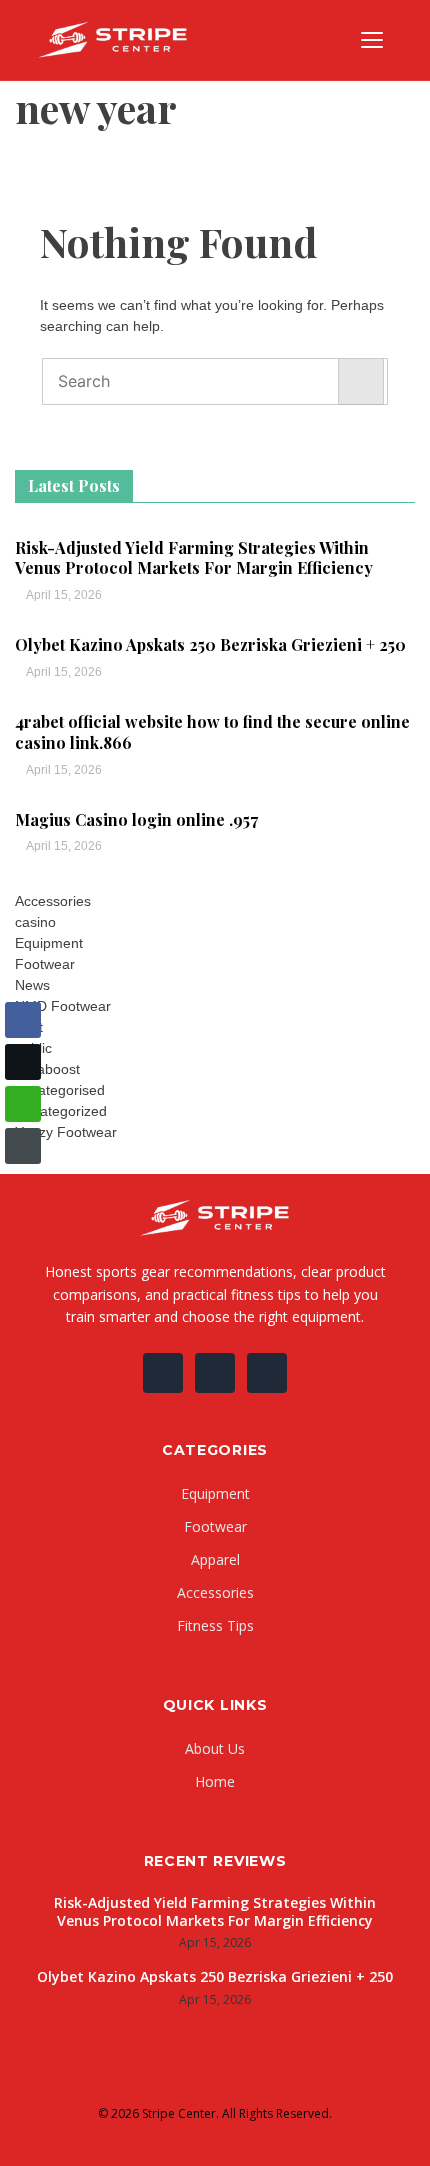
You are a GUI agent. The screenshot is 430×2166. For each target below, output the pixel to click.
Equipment (49, 943)
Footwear (45, 964)
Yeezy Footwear (66, 1132)
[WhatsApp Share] (23, 1104)
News (32, 985)
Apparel (215, 1559)
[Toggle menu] (372, 40)
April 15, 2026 (63, 595)
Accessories (53, 901)
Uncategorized (61, 1111)
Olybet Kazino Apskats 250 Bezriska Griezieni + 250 (210, 644)
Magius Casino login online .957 (136, 819)
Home (215, 1781)
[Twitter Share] (23, 1062)
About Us (215, 1748)
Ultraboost (47, 1069)
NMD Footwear (63, 1006)
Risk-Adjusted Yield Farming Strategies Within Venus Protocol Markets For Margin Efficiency (194, 558)
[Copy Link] (23, 1146)
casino (35, 922)
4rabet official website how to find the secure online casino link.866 (212, 732)
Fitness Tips (215, 1625)
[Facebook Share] (23, 1020)
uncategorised (60, 1090)
